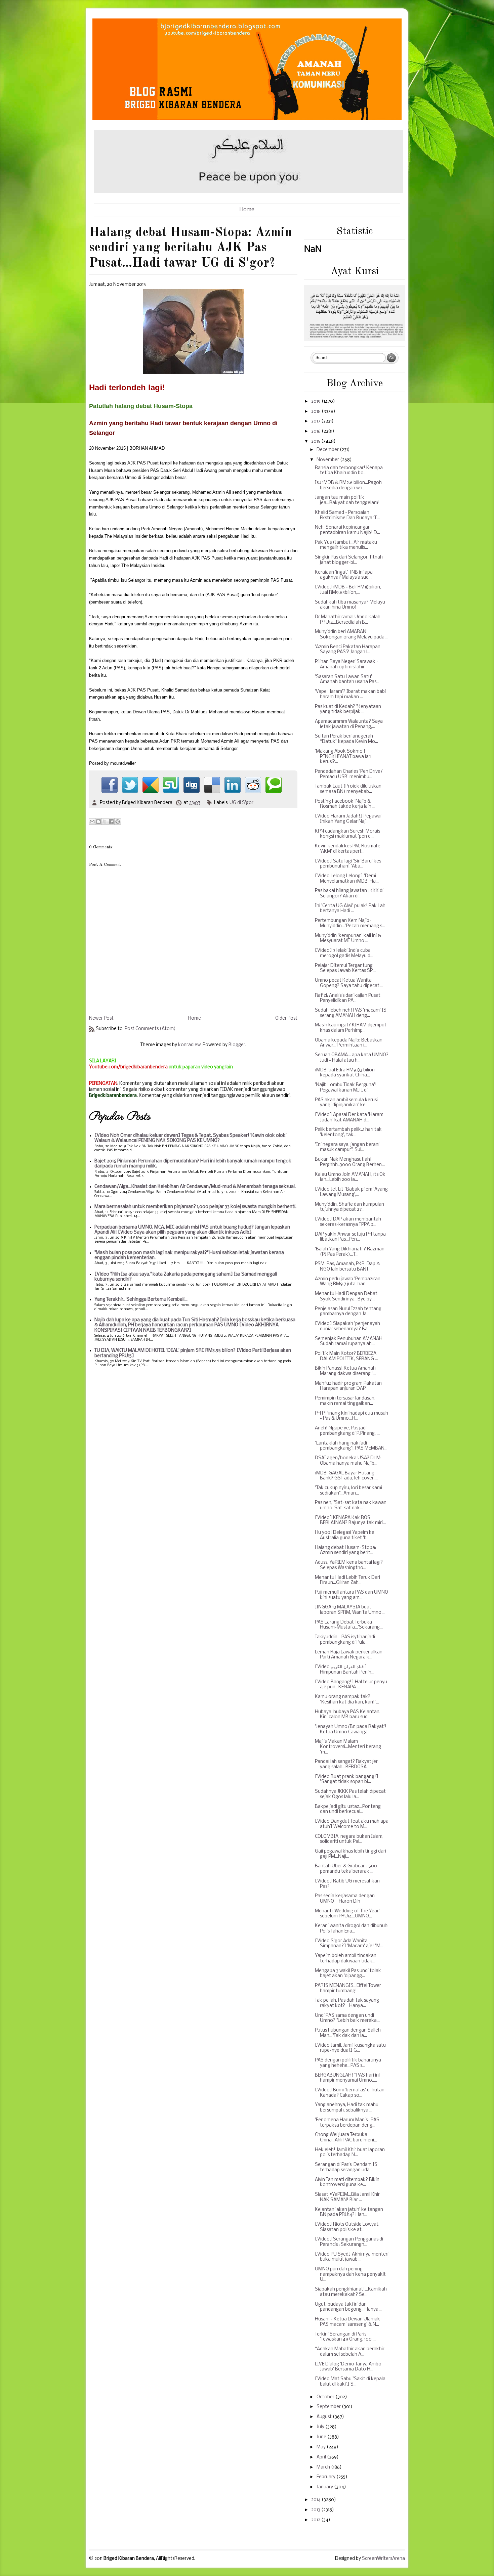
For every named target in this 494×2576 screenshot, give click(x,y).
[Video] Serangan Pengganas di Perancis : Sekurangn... (349, 2242)
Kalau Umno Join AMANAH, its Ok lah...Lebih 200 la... (350, 1177)
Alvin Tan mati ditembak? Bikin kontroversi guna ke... (347, 2183)
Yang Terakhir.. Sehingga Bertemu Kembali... (141, 1300)
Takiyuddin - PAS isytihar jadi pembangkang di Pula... (345, 1640)
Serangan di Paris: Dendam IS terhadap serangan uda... (346, 2167)
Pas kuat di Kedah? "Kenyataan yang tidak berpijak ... (348, 709)
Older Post (286, 1018)
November (328, 460)
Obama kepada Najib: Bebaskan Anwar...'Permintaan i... (349, 1043)
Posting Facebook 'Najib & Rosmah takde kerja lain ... (345, 804)
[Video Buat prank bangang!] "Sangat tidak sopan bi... (347, 1780)
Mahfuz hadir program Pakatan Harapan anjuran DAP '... (348, 1386)
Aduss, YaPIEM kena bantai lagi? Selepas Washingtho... (349, 1565)
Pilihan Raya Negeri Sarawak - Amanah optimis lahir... (347, 664)
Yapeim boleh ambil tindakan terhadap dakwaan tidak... (346, 1959)
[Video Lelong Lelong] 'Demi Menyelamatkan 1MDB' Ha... (347, 879)
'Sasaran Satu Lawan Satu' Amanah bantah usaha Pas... (347, 680)
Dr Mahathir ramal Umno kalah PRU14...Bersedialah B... (348, 620)
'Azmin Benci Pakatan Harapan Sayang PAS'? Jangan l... (348, 650)
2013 (316, 2510)
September (329, 2407)
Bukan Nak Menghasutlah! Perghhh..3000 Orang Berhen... (350, 1162)
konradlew (189, 1045)
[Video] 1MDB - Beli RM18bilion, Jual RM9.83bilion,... (348, 590)
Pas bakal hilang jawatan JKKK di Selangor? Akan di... (349, 894)
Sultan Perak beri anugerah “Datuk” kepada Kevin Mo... (346, 739)
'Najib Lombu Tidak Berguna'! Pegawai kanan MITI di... (346, 1088)
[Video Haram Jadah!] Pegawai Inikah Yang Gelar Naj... (348, 819)
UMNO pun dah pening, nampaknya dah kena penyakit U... (350, 2274)
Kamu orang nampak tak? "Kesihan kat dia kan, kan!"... (347, 1700)
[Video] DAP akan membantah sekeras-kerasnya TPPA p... (348, 1222)
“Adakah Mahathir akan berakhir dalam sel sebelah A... (350, 2352)
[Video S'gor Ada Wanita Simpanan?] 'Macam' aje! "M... (349, 1944)
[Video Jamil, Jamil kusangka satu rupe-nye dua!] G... (350, 2048)
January (325, 2487)
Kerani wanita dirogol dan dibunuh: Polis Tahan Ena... (352, 1929)
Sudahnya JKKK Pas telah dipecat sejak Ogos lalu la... (350, 1794)
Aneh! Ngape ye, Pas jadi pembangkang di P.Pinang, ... (347, 1431)
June (322, 2437)
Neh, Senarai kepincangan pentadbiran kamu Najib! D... (347, 530)
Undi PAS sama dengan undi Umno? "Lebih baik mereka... (347, 2018)
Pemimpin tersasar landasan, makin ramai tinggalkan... (345, 1401)
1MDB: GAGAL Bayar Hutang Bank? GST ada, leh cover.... (346, 1476)
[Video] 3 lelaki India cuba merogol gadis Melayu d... (344, 953)
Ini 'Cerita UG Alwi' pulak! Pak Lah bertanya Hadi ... (350, 909)
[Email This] (92, 821)
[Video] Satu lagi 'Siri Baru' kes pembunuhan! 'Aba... (348, 864)
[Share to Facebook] (111, 821)
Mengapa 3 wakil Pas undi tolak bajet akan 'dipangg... (348, 1974)
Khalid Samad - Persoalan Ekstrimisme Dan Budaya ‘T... (347, 515)
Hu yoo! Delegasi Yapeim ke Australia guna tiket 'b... (345, 1535)
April (322, 2457)
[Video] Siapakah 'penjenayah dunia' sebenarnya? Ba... (347, 1326)
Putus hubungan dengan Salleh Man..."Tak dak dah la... (348, 2033)
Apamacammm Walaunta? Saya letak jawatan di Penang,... (349, 724)
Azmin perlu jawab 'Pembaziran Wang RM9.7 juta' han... (348, 1282)
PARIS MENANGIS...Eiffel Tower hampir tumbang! (348, 1988)
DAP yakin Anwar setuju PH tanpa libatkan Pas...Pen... (350, 1237)
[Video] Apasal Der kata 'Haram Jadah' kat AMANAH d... (349, 1118)
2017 (316, 421)
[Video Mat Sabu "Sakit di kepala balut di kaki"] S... (350, 2382)
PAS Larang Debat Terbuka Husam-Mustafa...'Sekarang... (349, 1625)
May (322, 2447)
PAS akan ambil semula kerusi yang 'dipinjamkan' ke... (346, 1103)
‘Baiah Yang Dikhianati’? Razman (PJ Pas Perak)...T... (350, 1252)
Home (247, 210)
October (326, 2397)
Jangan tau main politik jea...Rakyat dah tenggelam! (347, 500)
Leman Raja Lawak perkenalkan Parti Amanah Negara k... (349, 1655)
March (324, 2467)
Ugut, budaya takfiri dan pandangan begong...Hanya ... (349, 2307)
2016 (316, 431)
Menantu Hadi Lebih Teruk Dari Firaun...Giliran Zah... (347, 1580)
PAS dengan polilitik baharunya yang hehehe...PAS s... (348, 2063)
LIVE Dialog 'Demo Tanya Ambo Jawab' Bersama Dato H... (348, 2367)
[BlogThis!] (98, 821)
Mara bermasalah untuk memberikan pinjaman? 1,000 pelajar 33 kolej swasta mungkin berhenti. (195, 1207)
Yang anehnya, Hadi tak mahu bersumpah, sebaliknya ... (347, 2108)
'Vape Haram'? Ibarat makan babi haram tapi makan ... (350, 694)
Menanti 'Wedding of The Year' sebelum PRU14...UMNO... (347, 1914)
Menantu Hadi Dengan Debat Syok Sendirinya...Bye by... (346, 1297)
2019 (316, 402)
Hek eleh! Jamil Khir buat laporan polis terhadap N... (350, 2153)
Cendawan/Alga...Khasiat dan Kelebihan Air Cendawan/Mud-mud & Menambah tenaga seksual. (195, 1187)
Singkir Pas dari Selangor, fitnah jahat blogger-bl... (349, 560)
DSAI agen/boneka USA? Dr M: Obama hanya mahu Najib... (348, 1461)
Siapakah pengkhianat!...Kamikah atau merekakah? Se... (351, 2292)
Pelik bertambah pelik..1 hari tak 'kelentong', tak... (348, 1132)
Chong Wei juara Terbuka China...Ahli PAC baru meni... (346, 2138)
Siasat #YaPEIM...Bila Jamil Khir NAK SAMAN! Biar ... (347, 2197)
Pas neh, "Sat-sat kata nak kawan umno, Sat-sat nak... (351, 1505)
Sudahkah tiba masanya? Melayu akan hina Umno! (350, 605)
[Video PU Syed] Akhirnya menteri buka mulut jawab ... (352, 2257)
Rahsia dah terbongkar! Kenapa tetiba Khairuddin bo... (349, 471)
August (325, 2417)
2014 (316, 2500)
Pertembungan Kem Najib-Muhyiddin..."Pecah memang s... (350, 923)
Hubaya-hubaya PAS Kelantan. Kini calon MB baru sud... (348, 1715)
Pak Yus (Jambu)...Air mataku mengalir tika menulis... (346, 545)
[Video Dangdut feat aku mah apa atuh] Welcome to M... (352, 1824)
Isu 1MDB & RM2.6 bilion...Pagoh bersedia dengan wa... (348, 485)
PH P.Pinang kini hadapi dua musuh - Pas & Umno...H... (352, 1416)
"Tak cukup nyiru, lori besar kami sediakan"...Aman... (348, 1491)
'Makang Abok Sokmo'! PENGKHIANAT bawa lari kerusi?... (343, 757)
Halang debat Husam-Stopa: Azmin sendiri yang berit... (345, 1550)
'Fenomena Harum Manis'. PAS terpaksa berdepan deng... (347, 2123)
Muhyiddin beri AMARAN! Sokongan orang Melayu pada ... (352, 635)
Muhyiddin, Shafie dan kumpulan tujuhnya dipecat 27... (349, 1207)
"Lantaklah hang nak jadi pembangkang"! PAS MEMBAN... (351, 1446)
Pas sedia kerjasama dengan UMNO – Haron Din (345, 1899)
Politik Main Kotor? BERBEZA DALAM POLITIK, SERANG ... (346, 1356)
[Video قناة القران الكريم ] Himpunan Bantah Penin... (345, 1670)
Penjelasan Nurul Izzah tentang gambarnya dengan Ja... (348, 1312)
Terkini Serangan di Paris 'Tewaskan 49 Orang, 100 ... (345, 2337)
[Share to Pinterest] (118, 821)
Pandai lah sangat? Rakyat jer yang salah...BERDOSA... (346, 1764)
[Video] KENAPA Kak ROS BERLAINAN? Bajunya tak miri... (350, 1521)
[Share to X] (105, 821)
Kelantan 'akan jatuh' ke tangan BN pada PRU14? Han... (349, 2212)
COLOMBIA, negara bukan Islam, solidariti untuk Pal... (349, 1839)
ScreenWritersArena (383, 2559)
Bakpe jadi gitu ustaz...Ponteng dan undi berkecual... (348, 1809)
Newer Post (101, 1018)
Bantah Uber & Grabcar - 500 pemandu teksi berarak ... (346, 1869)
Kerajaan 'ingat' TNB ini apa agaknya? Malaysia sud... (344, 575)
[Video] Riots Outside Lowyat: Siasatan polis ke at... (347, 2227)
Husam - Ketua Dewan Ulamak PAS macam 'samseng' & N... (347, 2322)
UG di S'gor (241, 803)
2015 (316, 441)
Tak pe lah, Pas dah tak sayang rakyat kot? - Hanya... (347, 2003)
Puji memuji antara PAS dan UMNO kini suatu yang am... (352, 1595)
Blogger (237, 1045)
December (328, 450)
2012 (316, 2520)
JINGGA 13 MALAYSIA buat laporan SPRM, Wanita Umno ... (350, 1610)
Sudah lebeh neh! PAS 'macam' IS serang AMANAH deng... (351, 1013)
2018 (316, 412)
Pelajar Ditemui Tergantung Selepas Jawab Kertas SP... (345, 968)
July (321, 2427)
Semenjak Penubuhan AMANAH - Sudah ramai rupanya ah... (350, 1342)
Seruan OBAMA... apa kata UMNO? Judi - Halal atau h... (352, 1058)
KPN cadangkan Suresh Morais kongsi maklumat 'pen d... (347, 834)
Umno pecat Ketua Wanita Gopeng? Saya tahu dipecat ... (349, 983)
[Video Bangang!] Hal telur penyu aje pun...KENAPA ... (351, 1685)
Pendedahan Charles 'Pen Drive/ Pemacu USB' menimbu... (349, 774)
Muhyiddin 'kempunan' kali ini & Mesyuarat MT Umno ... (348, 939)
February (326, 2477)
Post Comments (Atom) (150, 1029)
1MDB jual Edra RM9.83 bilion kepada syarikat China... (345, 1073)
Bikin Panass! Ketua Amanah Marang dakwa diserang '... (345, 1371)
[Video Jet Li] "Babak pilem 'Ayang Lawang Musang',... (351, 1192)
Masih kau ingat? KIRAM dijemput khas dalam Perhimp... (351, 1028)
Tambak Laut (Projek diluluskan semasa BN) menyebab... (348, 789)
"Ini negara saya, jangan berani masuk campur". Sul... (347, 1147)
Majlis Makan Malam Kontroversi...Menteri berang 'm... (348, 1747)
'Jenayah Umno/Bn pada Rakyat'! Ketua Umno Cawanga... (351, 1729)
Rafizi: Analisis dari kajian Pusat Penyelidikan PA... (348, 998)
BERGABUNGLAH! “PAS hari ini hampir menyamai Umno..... (347, 2078)
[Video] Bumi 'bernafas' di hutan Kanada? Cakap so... (350, 2093)
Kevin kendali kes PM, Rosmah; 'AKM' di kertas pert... (347, 849)
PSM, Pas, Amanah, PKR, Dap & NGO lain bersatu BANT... (347, 1267)
